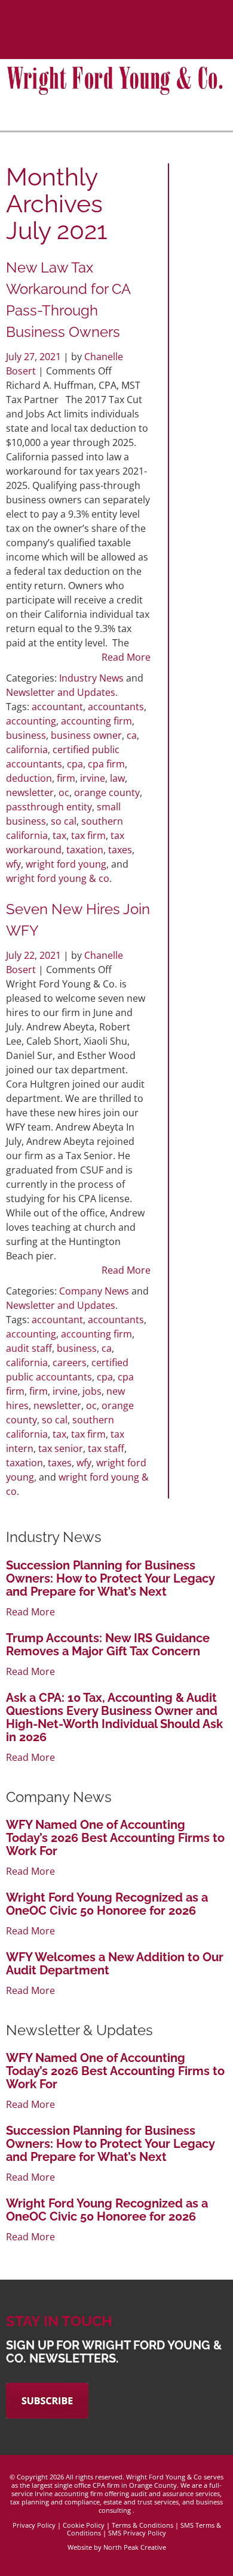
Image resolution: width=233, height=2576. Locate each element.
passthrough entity (49, 807)
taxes (120, 850)
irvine (93, 778)
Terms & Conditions (142, 2525)
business (26, 735)
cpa (75, 764)
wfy (13, 864)
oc (64, 792)
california (27, 750)
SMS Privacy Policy (137, 2533)
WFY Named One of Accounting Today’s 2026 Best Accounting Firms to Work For (115, 1838)
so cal (64, 821)
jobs (92, 1391)
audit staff (29, 1348)
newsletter (30, 792)
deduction (29, 778)
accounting (31, 721)
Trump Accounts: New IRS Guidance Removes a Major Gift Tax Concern (108, 1645)
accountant (57, 707)
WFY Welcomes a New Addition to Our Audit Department (115, 1964)
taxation (85, 850)
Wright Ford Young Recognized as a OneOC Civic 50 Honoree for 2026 (107, 1904)
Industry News (91, 678)
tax (59, 835)
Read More (126, 657)
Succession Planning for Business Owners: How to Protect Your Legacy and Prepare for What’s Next (110, 1578)
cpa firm (106, 764)
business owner (86, 735)
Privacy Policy (34, 2525)
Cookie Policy (84, 2525)
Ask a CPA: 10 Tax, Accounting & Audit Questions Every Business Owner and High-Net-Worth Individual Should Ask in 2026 (114, 1717)
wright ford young (66, 864)
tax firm (88, 835)
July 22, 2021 (35, 955)
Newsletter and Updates (61, 692)
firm (66, 778)
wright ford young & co (58, 878)
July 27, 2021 (35, 357)
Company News (94, 1291)
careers (70, 1363)
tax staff (106, 1448)
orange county (107, 792)
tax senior (61, 1448)
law (117, 778)
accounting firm (96, 721)
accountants (116, 707)
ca (132, 735)
